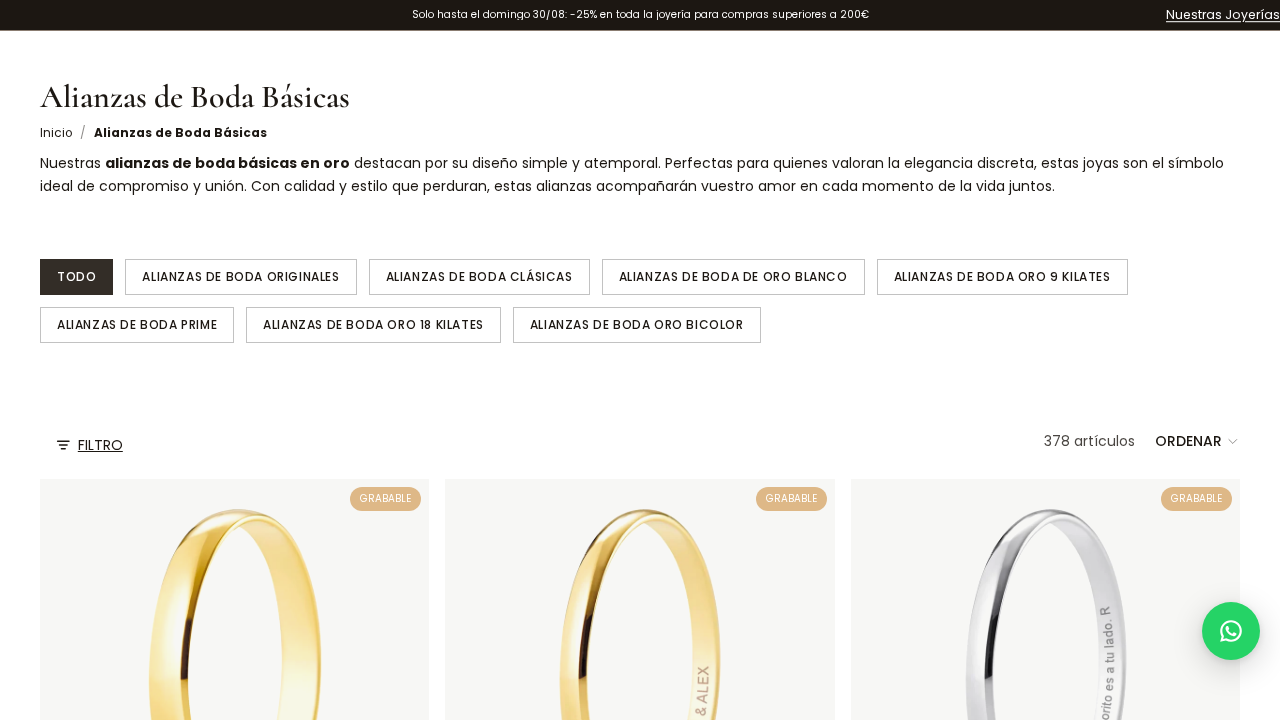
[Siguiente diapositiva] (805, 674)
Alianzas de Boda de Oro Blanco (733, 276)
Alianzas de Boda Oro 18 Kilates (373, 324)
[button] (1197, 441)
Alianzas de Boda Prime (137, 324)
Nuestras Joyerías (1223, 14)
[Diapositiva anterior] (475, 674)
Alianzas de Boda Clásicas (479, 276)
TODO (76, 276)
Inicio (56, 133)
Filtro (100, 445)
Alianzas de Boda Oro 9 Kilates (1002, 276)
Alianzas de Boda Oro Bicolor (637, 324)
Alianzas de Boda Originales (240, 276)
